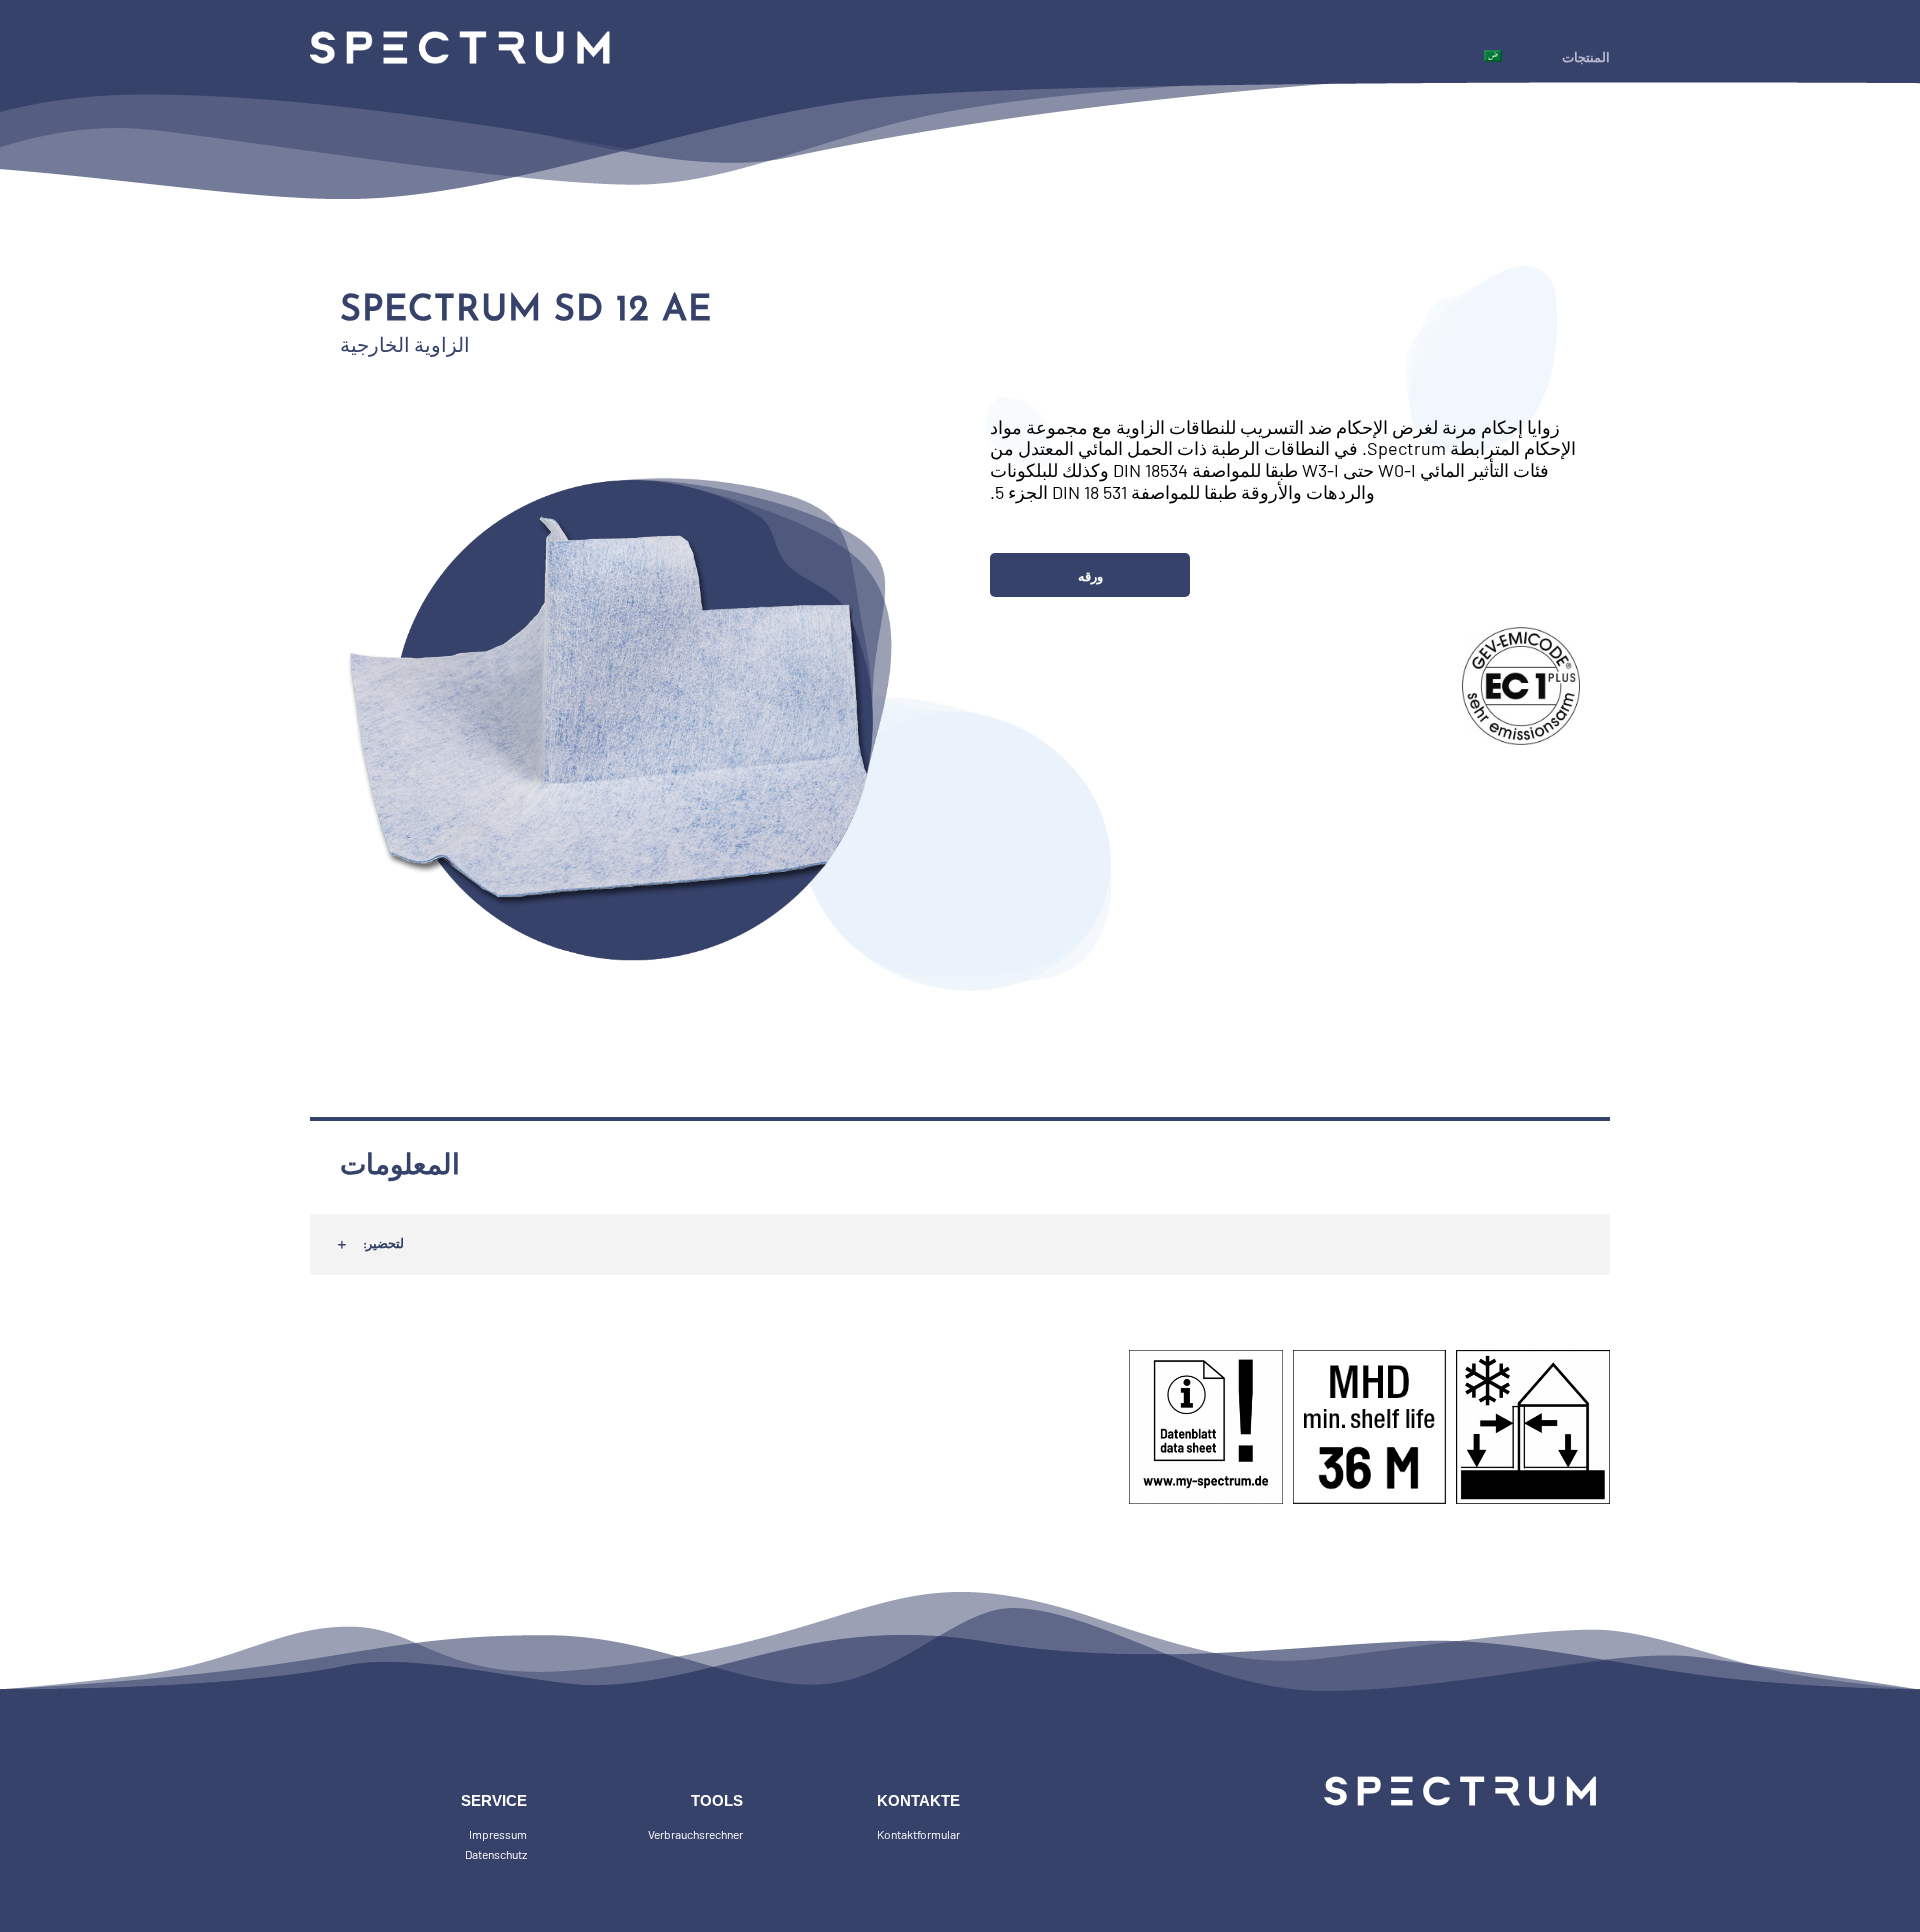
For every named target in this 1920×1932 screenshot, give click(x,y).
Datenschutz (496, 1854)
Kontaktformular (918, 1834)
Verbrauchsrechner (695, 1834)
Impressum (498, 1834)
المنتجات (1586, 58)
